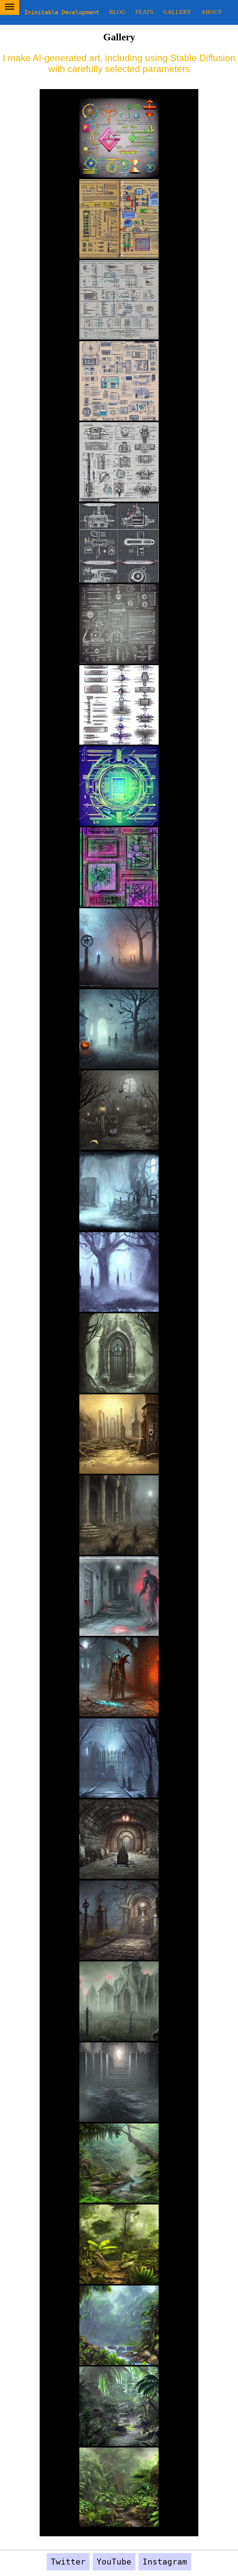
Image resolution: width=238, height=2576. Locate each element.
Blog (117, 12)
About (212, 12)
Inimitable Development (62, 12)
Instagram (165, 2562)
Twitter (68, 2562)
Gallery (177, 12)
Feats (144, 12)
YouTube (114, 2562)
